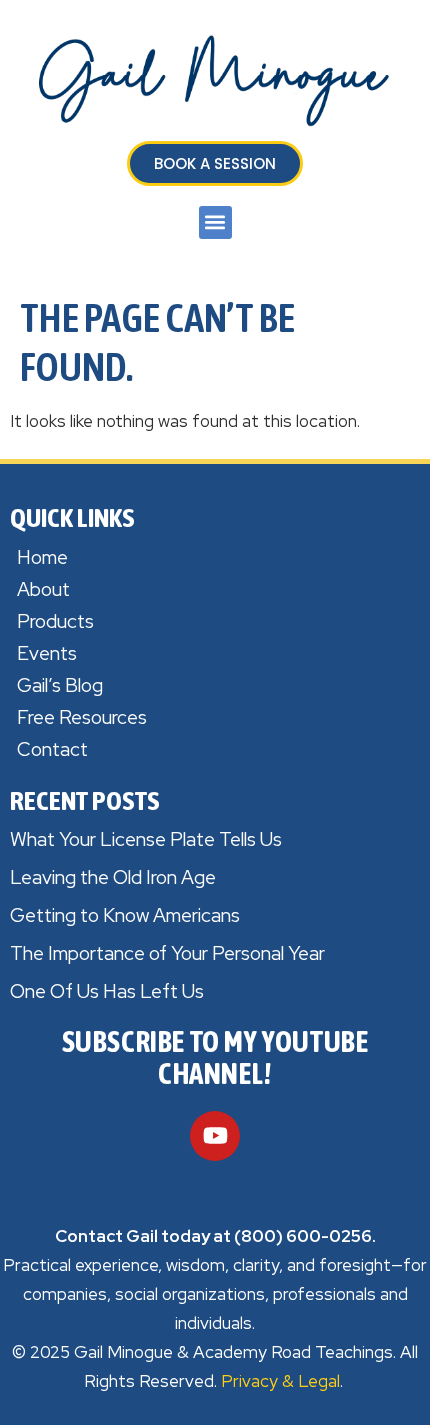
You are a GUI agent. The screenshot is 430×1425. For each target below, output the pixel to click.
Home (42, 557)
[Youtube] (215, 1136)
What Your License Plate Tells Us (146, 839)
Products (55, 621)
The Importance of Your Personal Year (167, 953)
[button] (215, 222)
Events (47, 653)
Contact (52, 749)
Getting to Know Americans (125, 915)
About (43, 589)
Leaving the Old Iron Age (113, 877)
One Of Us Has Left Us (107, 991)
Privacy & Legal (280, 1381)
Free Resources (82, 717)
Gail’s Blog (60, 685)
